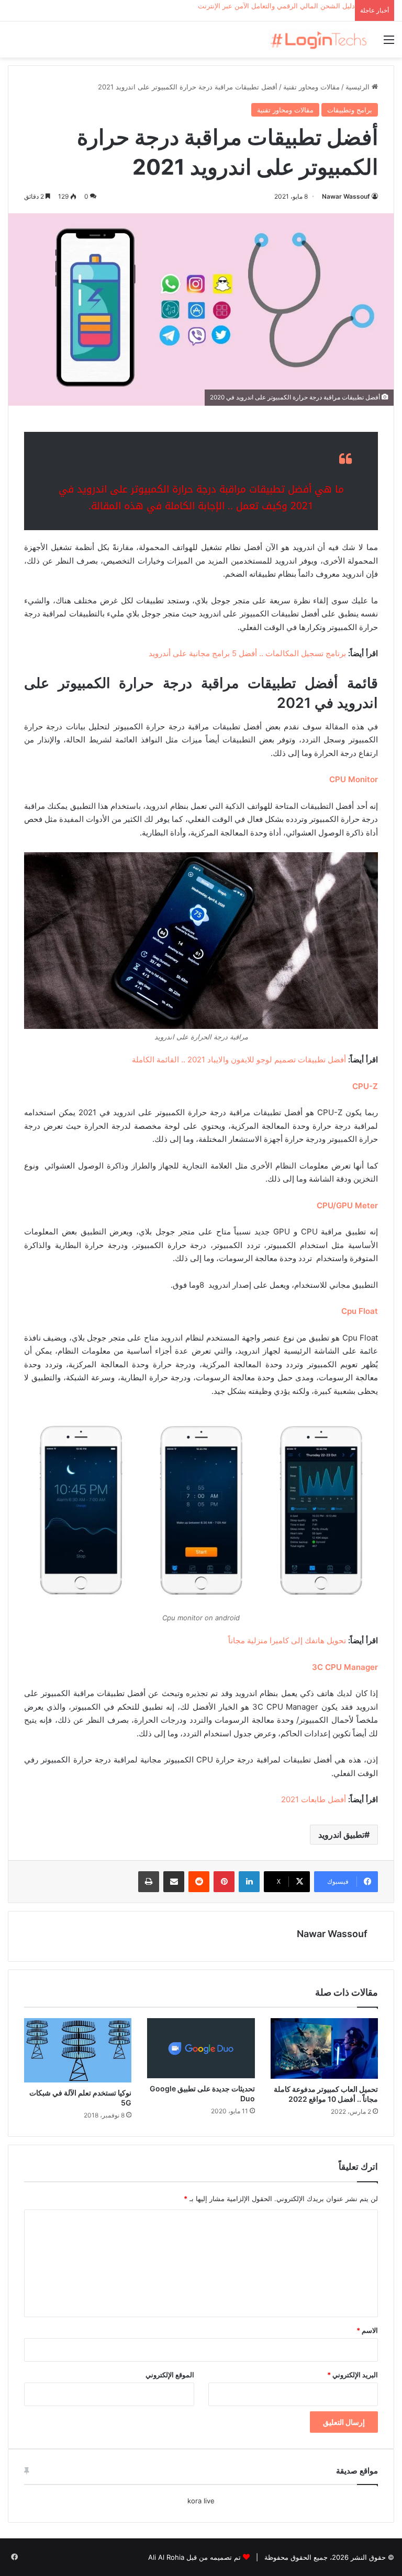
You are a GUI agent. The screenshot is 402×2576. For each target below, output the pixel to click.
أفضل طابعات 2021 (314, 1799)
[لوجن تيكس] (318, 39)
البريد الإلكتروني (353, 2375)
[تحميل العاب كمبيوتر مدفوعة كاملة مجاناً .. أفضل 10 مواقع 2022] (324, 2048)
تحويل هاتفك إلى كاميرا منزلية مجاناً (287, 1640)
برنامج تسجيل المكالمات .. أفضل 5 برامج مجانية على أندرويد (247, 653)
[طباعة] (149, 1882)
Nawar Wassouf (346, 196)
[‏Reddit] (199, 1882)
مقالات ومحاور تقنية (311, 87)
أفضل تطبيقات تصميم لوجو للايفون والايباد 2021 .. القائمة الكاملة (239, 1060)
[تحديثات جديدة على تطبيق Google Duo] (201, 2048)
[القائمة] (389, 43)
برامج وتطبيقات (350, 110)
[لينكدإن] (249, 1882)
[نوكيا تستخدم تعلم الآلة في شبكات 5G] (78, 2050)
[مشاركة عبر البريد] (174, 1882)
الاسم (367, 2330)
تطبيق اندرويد (341, 1835)
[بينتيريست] (224, 1882)
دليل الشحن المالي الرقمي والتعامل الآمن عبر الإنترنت (276, 6)
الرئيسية (359, 87)
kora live (201, 2501)
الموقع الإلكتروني (170, 2375)
